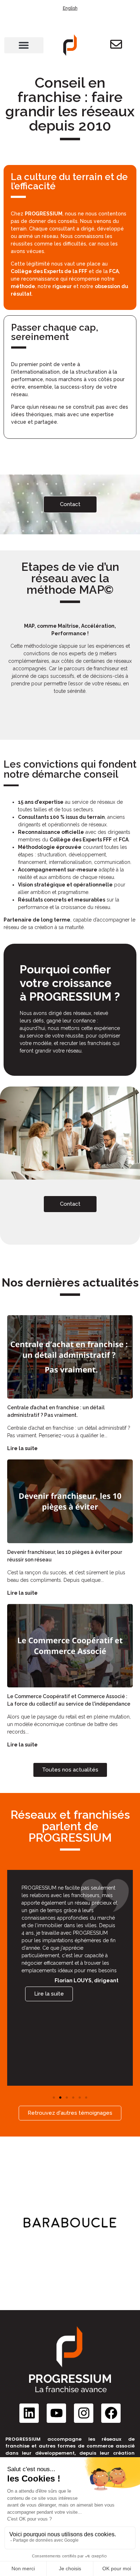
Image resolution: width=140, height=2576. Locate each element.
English (70, 8)
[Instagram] (84, 2413)
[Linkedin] (29, 2413)
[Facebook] (111, 2413)
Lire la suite (22, 1448)
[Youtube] (56, 2413)
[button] (24, 45)
